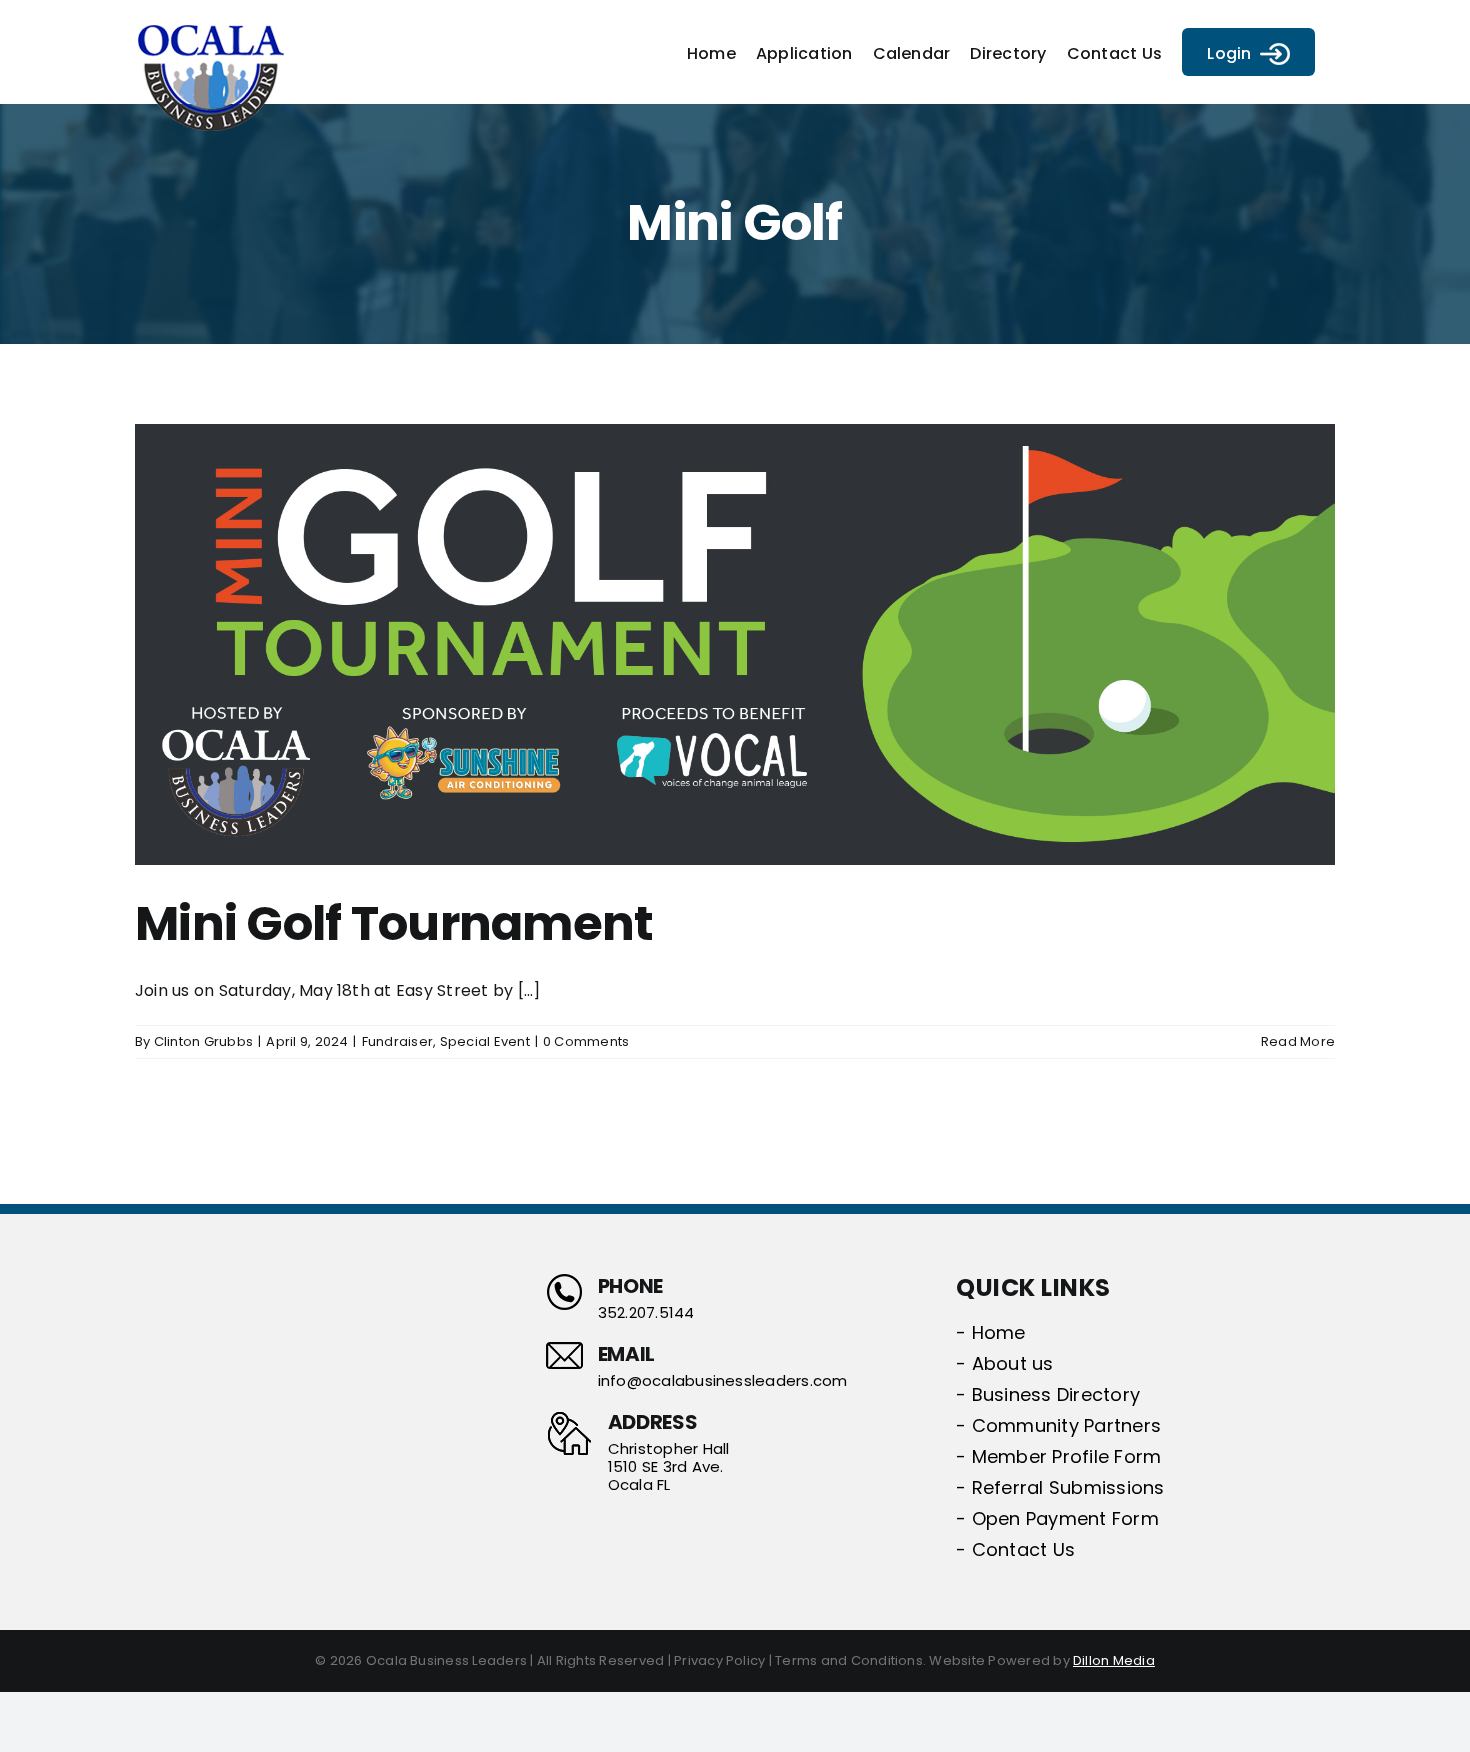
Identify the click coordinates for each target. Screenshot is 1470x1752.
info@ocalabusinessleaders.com (723, 1381)
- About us (1004, 1363)
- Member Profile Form (1058, 1456)
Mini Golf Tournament (394, 923)
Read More (1298, 1041)
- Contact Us (1015, 1549)
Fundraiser (397, 1041)
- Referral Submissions (1060, 1487)
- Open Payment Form (1057, 1518)
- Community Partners (1058, 1425)
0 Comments (586, 1041)
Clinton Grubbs (203, 1041)
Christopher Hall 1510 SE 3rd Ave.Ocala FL (669, 1467)
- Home (990, 1332)
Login (1229, 53)
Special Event (485, 1041)
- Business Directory (1048, 1394)
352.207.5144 (646, 1313)
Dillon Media (1114, 1660)
